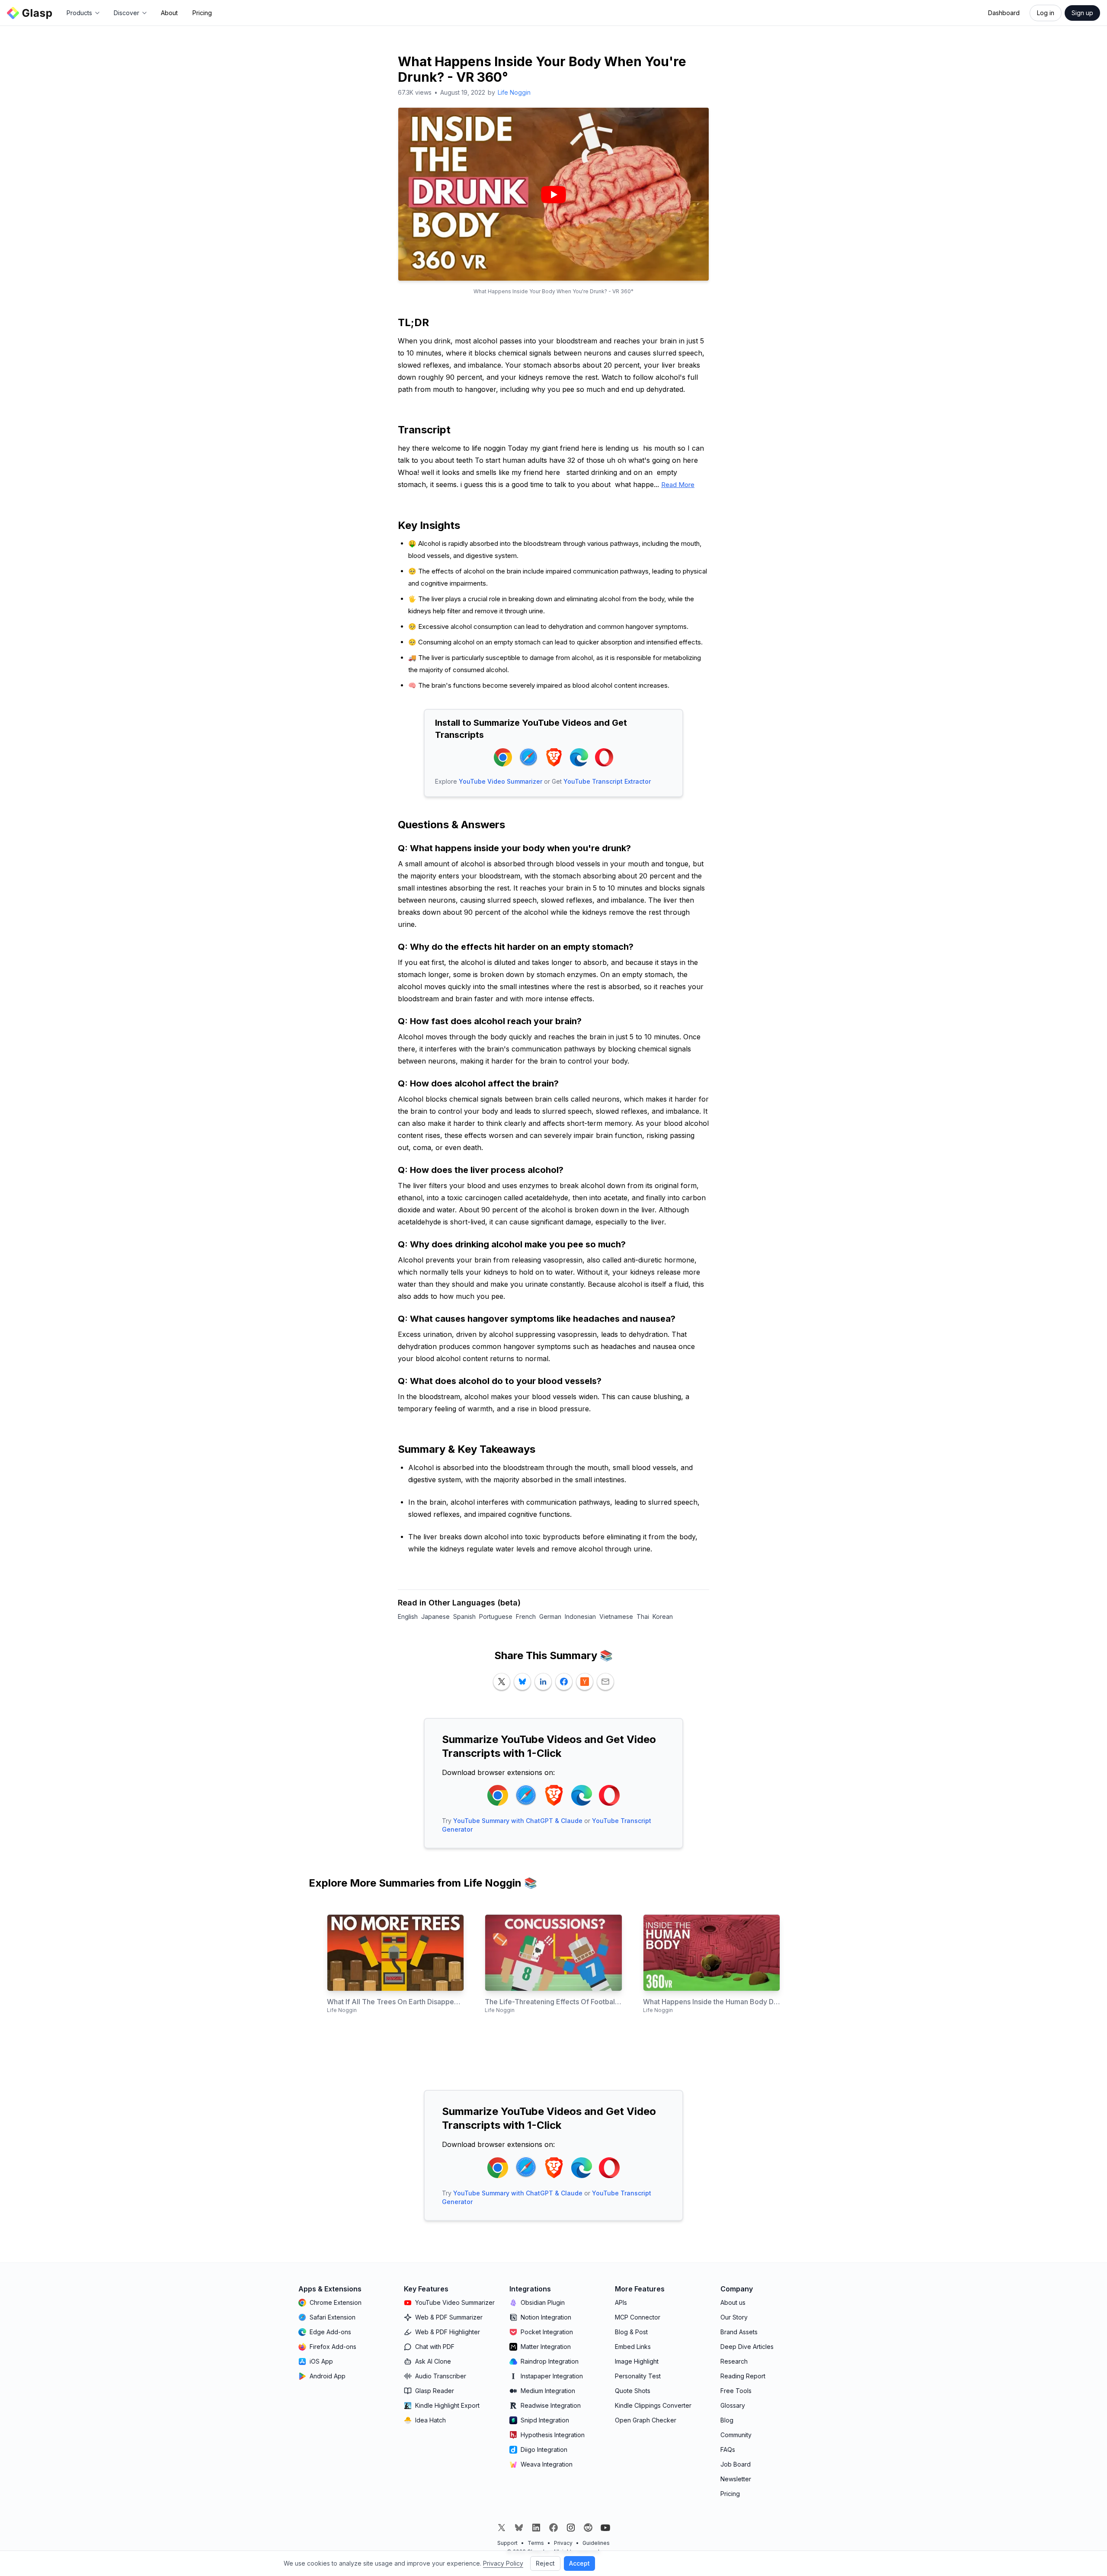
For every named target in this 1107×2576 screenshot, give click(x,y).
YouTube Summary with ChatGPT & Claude (518, 1821)
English (408, 1616)
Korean (663, 1616)
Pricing (202, 13)
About (169, 13)
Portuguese (496, 1616)
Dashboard (1004, 13)
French (526, 1616)
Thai (643, 1616)
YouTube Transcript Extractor (607, 781)
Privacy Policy (503, 2563)
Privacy (563, 2543)
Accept (579, 2563)
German (550, 1616)
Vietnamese (616, 1616)
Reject (545, 2563)
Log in (1046, 13)
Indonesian (580, 1616)
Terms (536, 2543)
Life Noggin (514, 92)
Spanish (464, 1616)
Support (507, 2543)
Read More (678, 485)
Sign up (1082, 13)
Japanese (435, 1616)
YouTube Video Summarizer (501, 781)
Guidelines (596, 2543)
